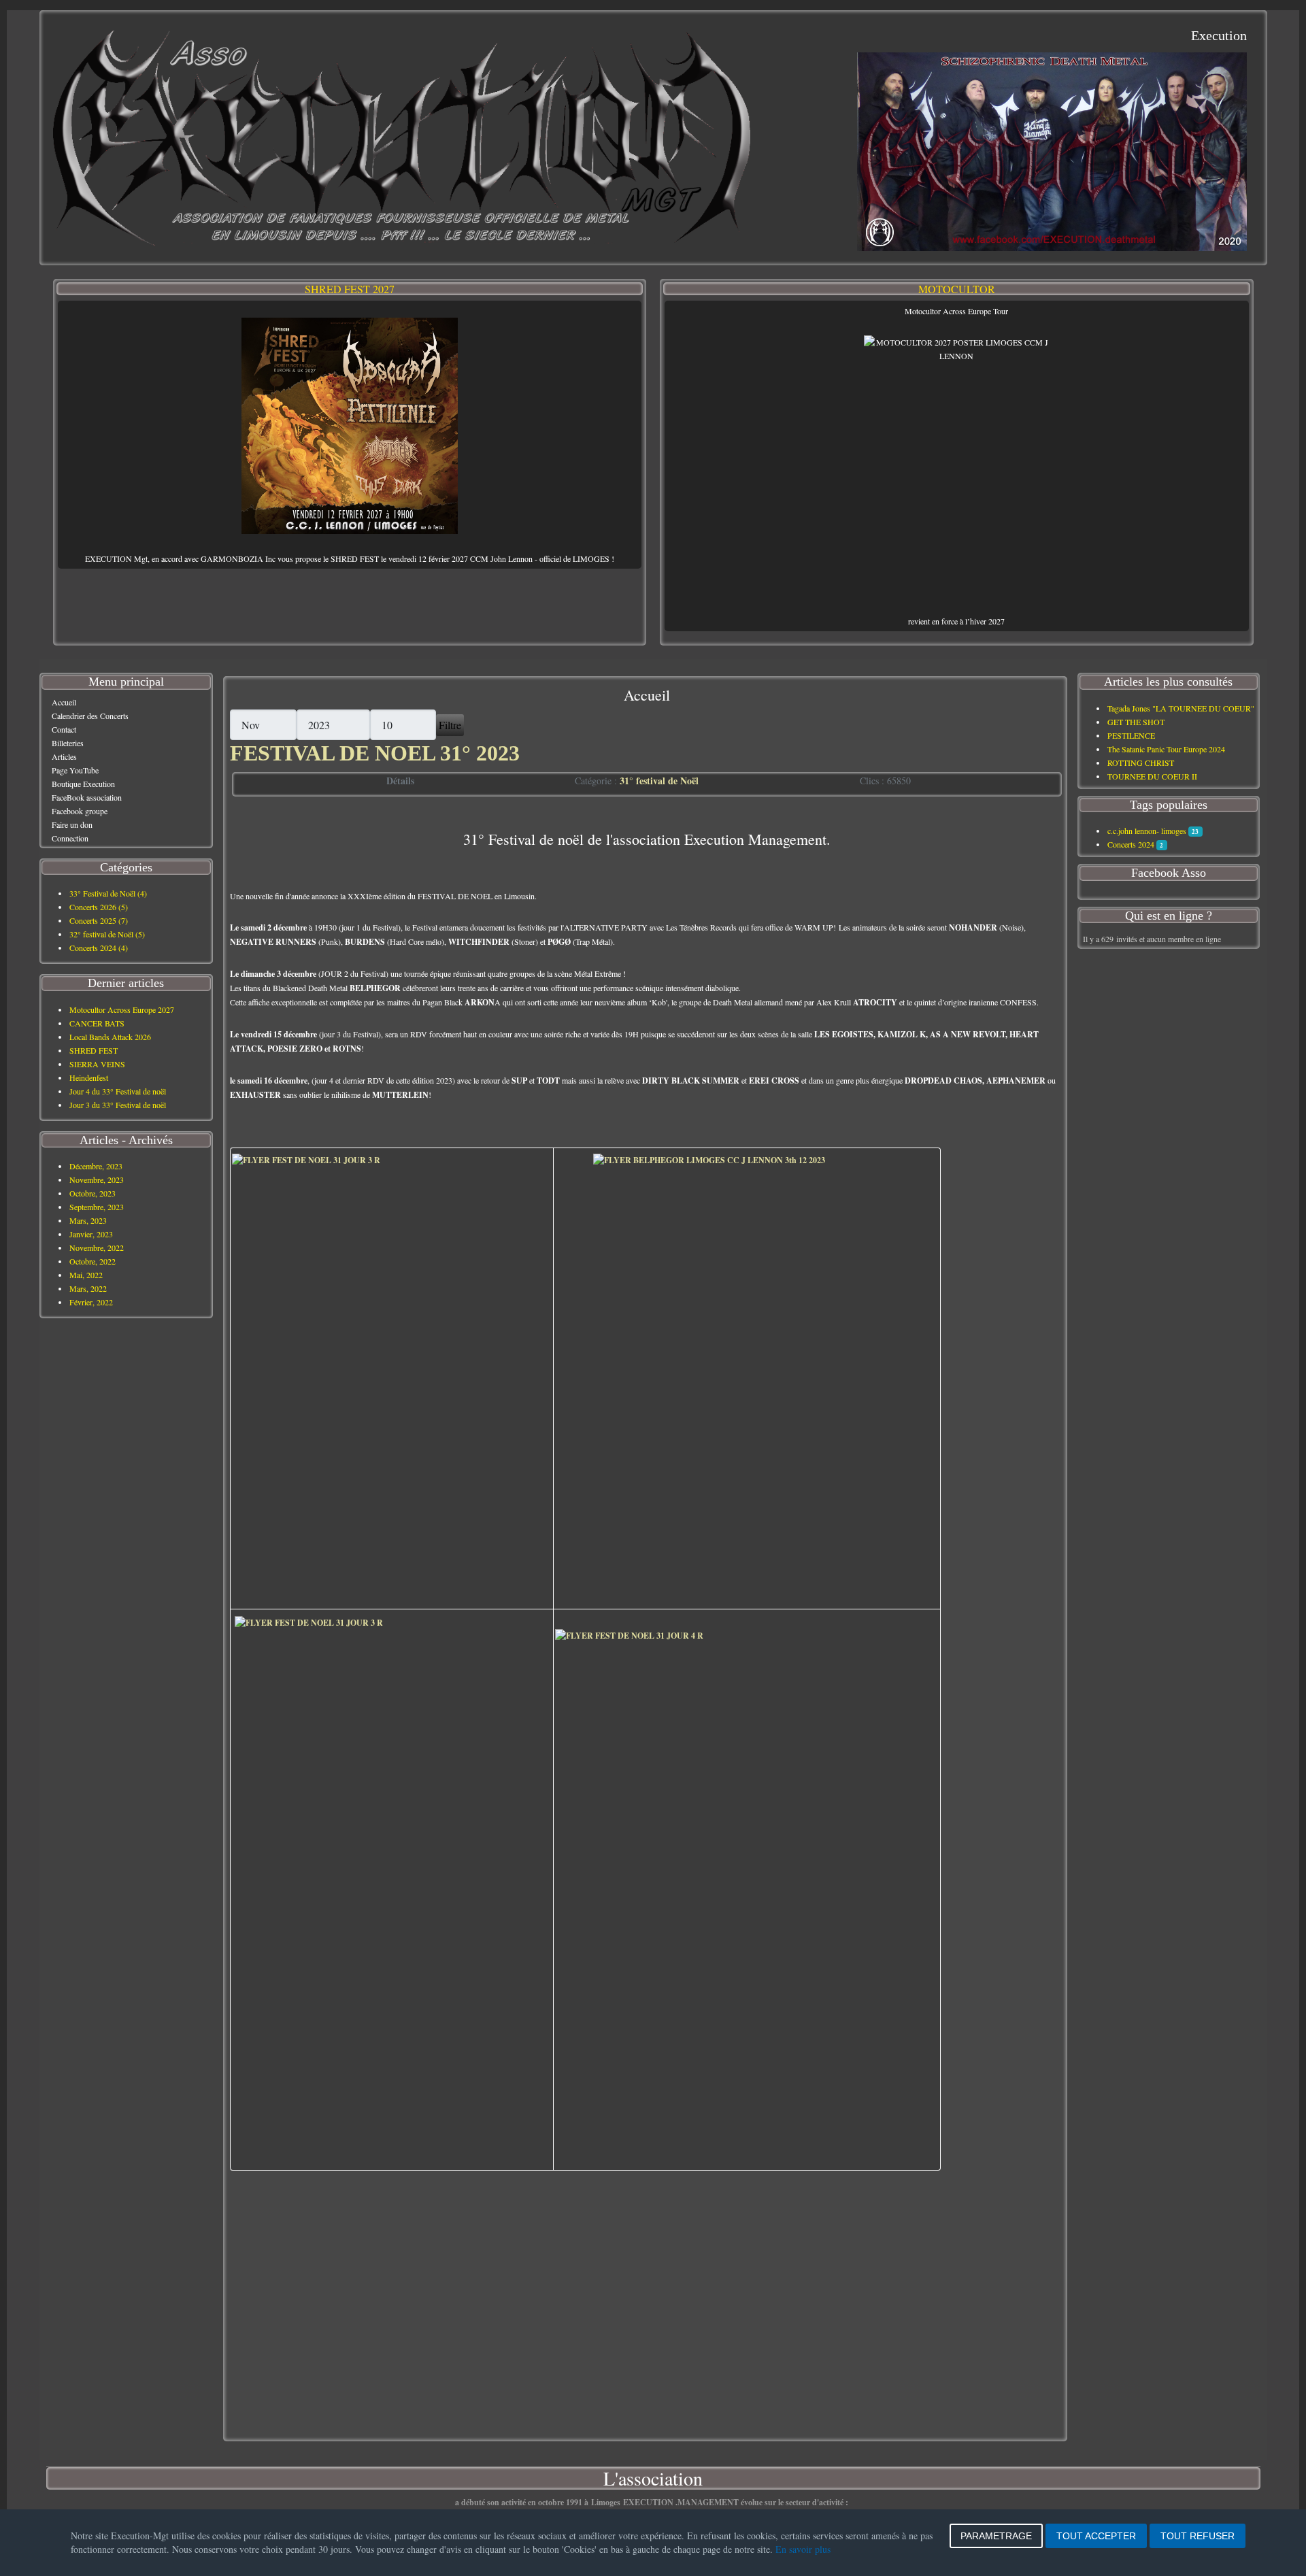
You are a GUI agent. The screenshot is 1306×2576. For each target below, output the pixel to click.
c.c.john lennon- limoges (1147, 831)
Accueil (64, 702)
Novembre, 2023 (97, 1180)
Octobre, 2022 (93, 1261)
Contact (64, 729)
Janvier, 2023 (91, 1234)
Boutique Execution (83, 784)
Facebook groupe (80, 811)
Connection (70, 838)
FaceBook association (87, 797)
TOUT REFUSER (1198, 2536)
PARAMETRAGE (996, 2536)
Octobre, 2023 (93, 1193)
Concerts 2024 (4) (99, 948)
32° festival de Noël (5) (107, 934)
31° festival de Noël (659, 781)
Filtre (450, 725)
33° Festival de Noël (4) (108, 893)
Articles (64, 756)
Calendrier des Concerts (90, 716)
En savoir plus (803, 2549)
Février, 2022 (91, 1302)
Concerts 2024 (1131, 844)
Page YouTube (75, 770)
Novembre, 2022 (97, 1248)
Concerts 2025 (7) (99, 920)
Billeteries (68, 743)
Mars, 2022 (88, 1288)
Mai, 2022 (86, 1275)
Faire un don (72, 824)
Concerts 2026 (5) (99, 907)
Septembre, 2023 (97, 1207)
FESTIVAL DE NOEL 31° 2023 (375, 753)
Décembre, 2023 (96, 1166)
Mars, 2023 (88, 1220)
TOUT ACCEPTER (1096, 2536)
